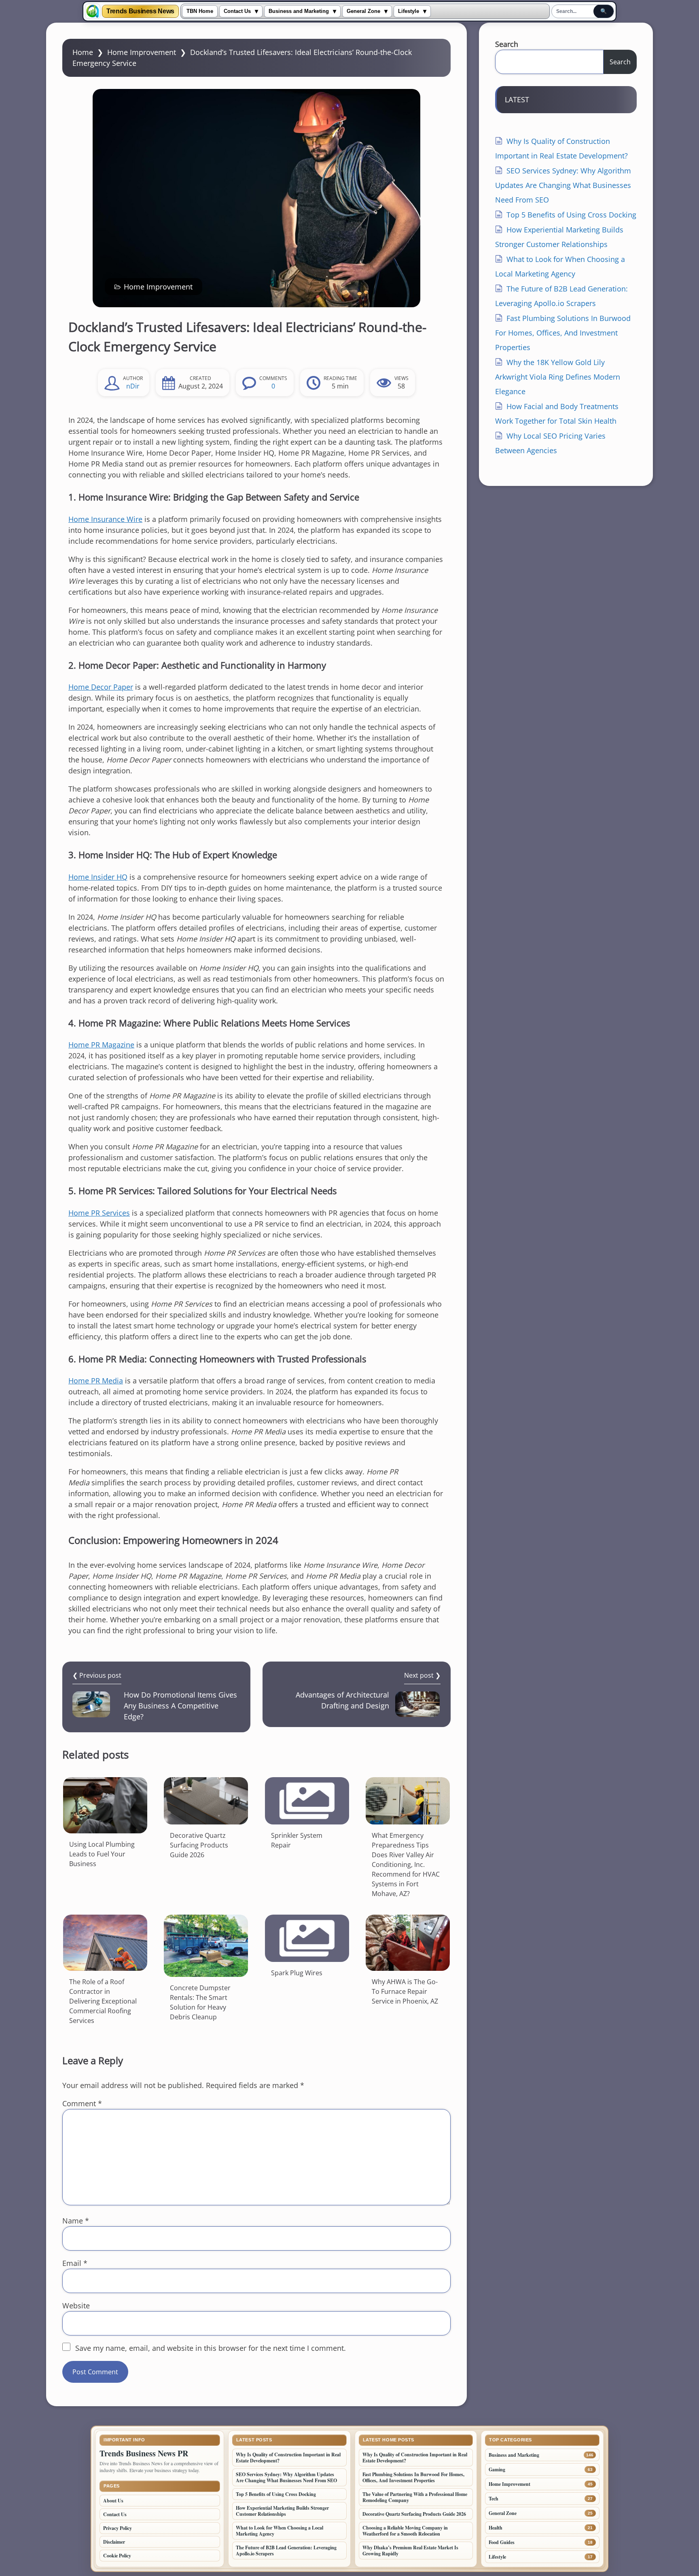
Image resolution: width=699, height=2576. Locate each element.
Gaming (497, 2469)
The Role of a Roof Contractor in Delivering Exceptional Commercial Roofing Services (103, 2001)
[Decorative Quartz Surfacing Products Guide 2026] (206, 1801)
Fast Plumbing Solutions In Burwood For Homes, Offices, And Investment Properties (563, 333)
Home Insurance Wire (105, 519)
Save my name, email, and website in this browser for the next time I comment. (211, 2348)
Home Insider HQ (98, 877)
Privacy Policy (118, 2528)
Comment (82, 2103)
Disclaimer (114, 2542)
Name (76, 2221)
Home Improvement (142, 52)
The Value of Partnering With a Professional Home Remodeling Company (415, 2497)
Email (75, 2263)
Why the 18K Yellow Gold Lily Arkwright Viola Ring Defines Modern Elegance (558, 377)
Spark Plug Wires (297, 1973)
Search (507, 44)
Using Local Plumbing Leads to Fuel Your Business (102, 1854)
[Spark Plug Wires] (307, 1938)
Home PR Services (99, 1213)
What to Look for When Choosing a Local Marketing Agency (280, 2531)
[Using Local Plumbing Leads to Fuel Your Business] (105, 1805)
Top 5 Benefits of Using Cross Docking (571, 215)
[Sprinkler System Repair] (307, 1801)
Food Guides (502, 2542)
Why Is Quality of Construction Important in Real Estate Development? (288, 2458)
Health (496, 2528)
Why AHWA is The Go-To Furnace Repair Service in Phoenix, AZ (405, 1991)
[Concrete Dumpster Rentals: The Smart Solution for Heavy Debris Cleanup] (206, 1946)
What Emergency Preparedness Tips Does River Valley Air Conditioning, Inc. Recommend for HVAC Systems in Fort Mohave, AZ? (406, 1864)
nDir (133, 386)
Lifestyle (409, 11)
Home (83, 52)
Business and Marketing (299, 11)
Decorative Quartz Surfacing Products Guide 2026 (199, 1845)
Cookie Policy (117, 2556)
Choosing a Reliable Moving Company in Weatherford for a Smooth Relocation (405, 2531)
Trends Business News (140, 11)
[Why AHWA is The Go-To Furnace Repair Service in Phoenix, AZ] (408, 1943)
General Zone (363, 11)
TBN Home (200, 11)
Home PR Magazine (101, 1045)
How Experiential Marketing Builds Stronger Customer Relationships (282, 2511)
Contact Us (237, 11)
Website (76, 2306)
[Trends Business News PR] (93, 11)
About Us (113, 2501)
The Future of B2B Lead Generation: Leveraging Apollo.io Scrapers (286, 2551)
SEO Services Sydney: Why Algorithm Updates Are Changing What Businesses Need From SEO (563, 185)
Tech (494, 2499)
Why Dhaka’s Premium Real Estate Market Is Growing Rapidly (410, 2551)
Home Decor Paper (101, 687)
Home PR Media (96, 1381)
